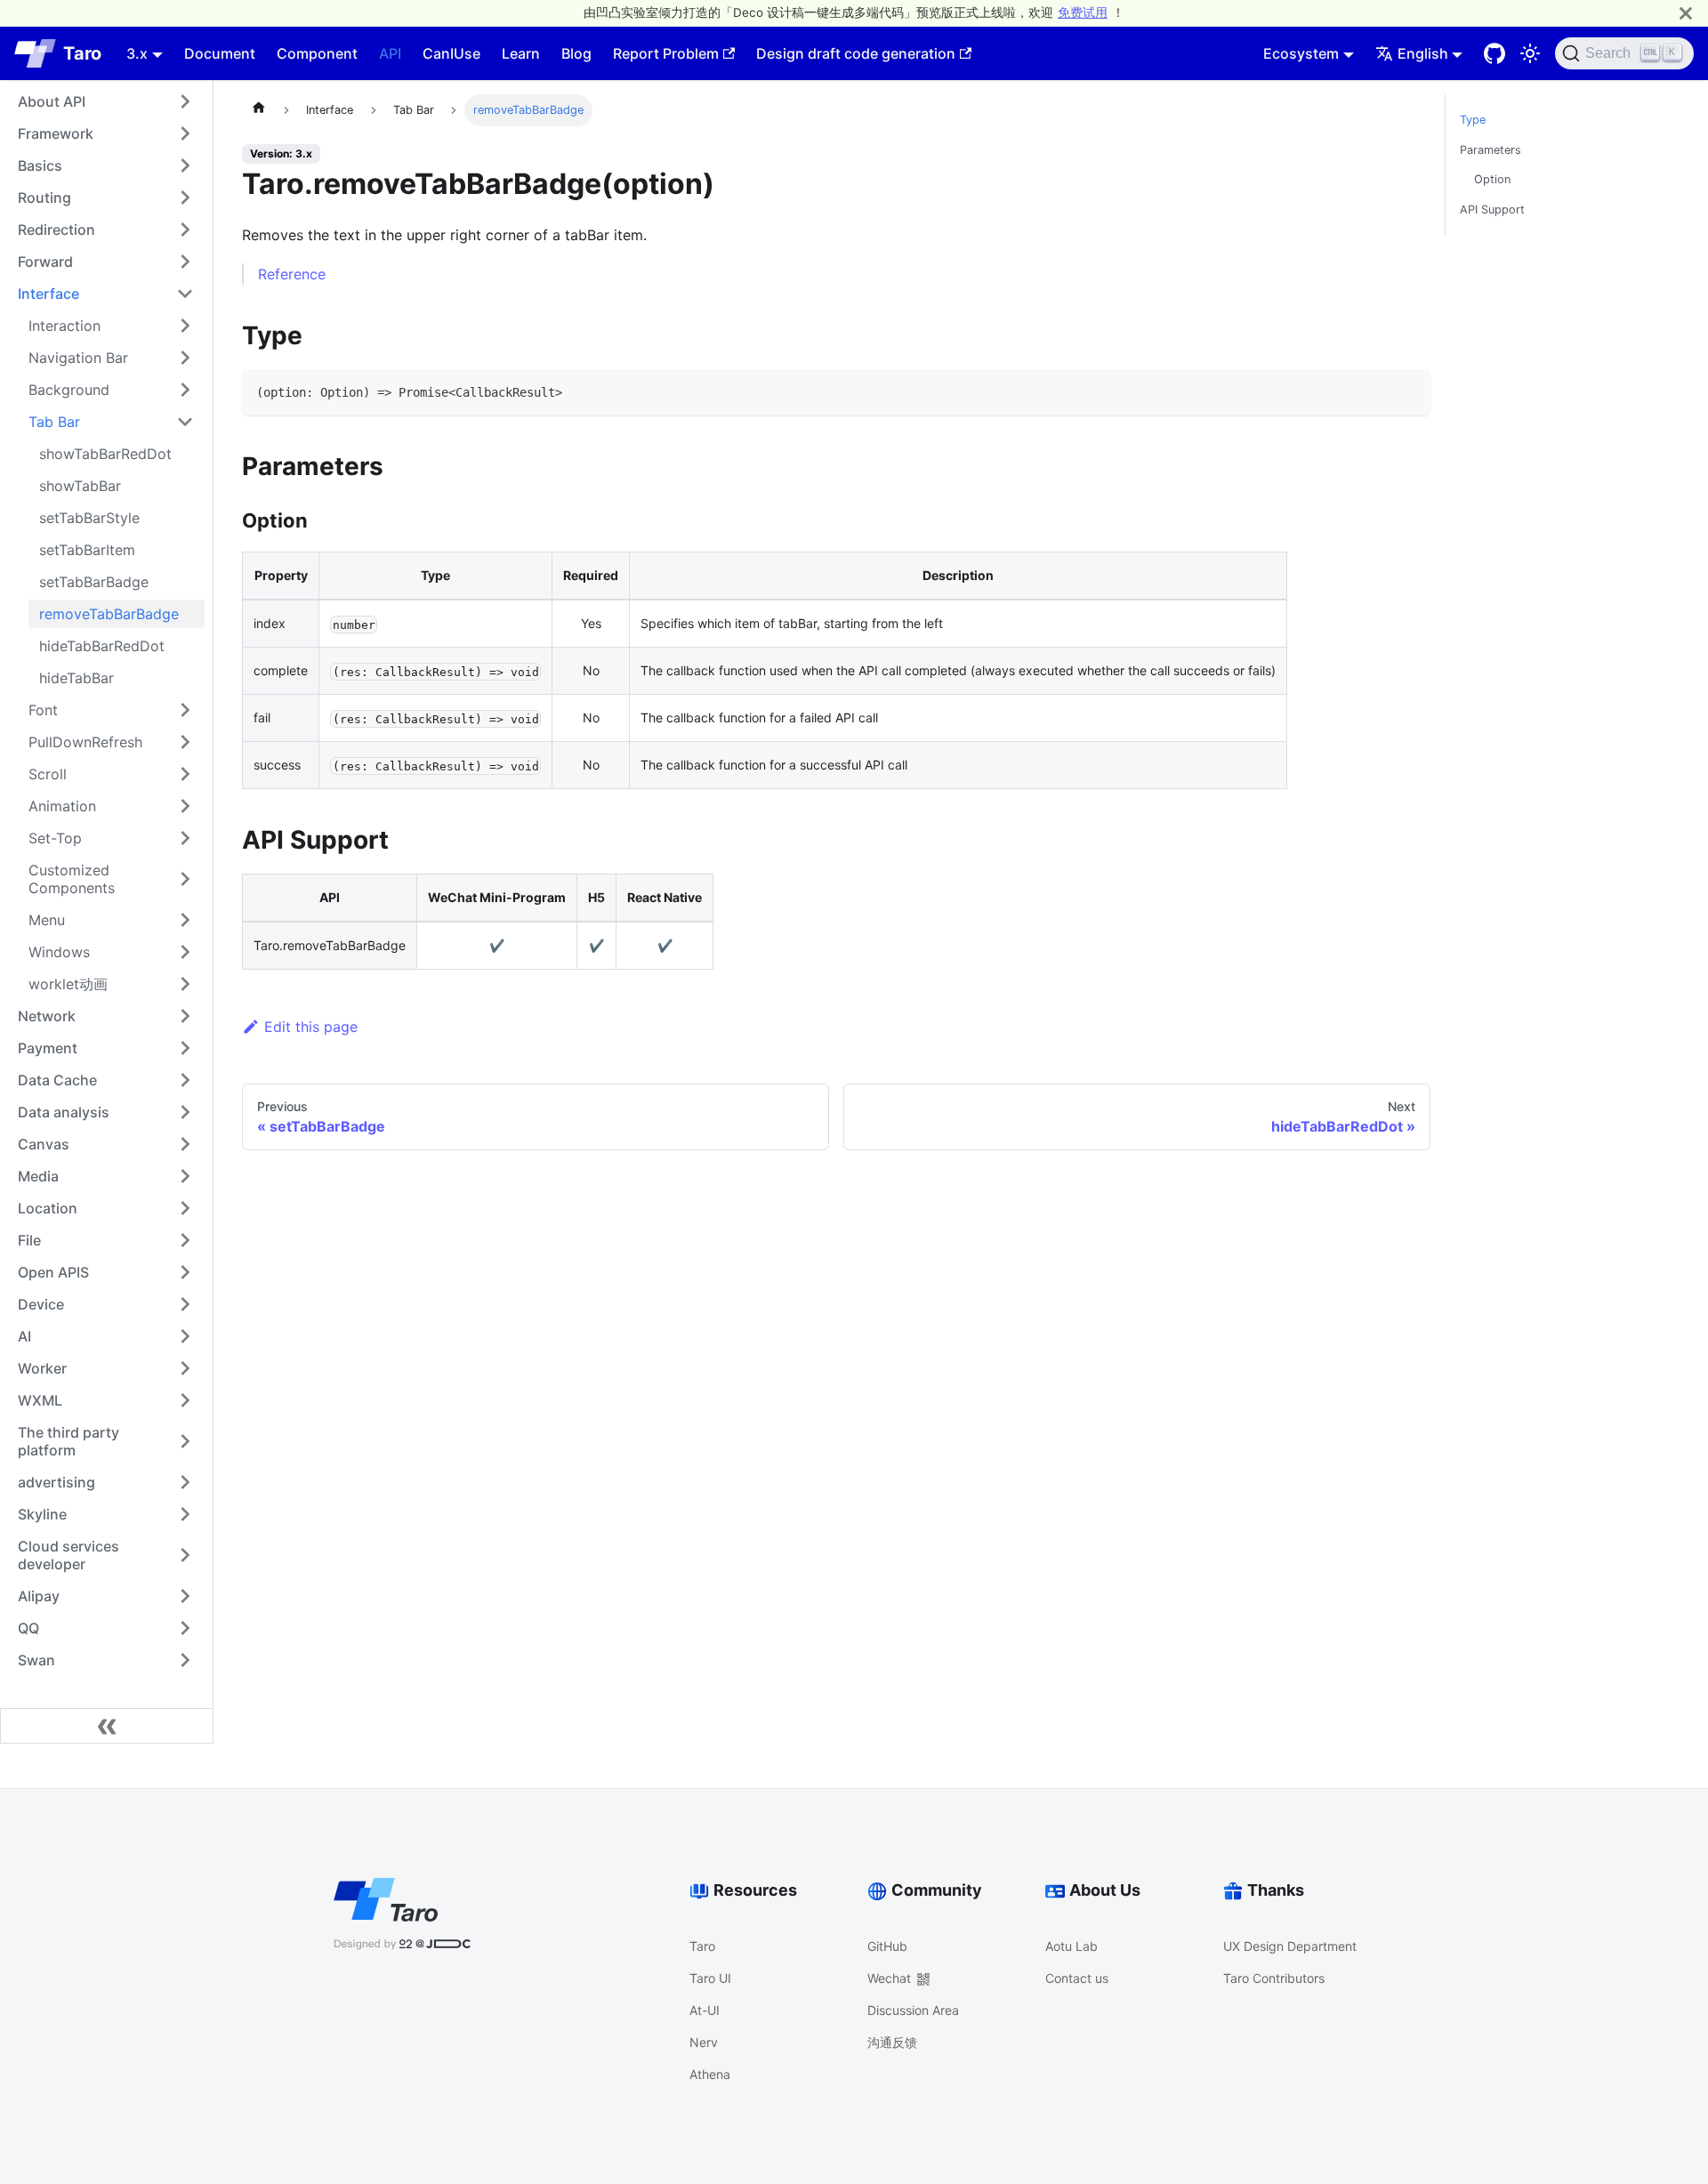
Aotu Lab (1072, 1946)
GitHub (887, 1946)
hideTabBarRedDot (102, 646)
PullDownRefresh (85, 742)
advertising (56, 1482)
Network (47, 1016)
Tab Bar (54, 422)
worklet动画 (68, 984)
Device (41, 1304)
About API (52, 101)
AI (24, 1336)
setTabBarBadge (94, 582)
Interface (48, 294)
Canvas (44, 1144)
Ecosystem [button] (1301, 53)
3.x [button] (137, 53)
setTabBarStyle (89, 518)
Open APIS (53, 1272)
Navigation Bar (78, 358)
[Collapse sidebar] (107, 1726)
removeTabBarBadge (109, 614)
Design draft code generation (856, 53)
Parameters (1490, 150)
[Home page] (259, 110)
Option (1492, 179)
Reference (292, 274)
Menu (47, 920)
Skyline (42, 1514)
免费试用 (1083, 12)
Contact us (1077, 1978)
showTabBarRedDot (105, 454)
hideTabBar (77, 678)
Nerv (704, 2042)
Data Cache (57, 1080)
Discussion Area (913, 2010)
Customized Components (72, 879)
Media (38, 1176)
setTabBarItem (87, 550)
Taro (702, 1946)
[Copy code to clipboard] (1409, 391)
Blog (576, 53)
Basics (40, 165)
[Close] (1686, 13)
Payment (48, 1048)
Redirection (56, 230)
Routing (44, 197)
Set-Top (55, 838)
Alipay (39, 1596)
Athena (710, 2074)
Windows (59, 952)
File (29, 1240)
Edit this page (311, 1027)
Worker (42, 1368)
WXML (40, 1400)
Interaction (64, 326)
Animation (62, 806)
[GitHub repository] (1494, 53)
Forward (45, 262)
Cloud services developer (68, 1555)
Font (43, 710)
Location (48, 1208)
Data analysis (64, 1112)
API (390, 53)
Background (69, 390)
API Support (1492, 210)
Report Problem (666, 53)
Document (220, 53)
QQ (28, 1628)
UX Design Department (1290, 1946)
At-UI (705, 2010)
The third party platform (68, 1441)
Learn (521, 53)
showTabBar (80, 486)
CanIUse (451, 53)
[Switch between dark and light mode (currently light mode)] (1530, 53)
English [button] (1423, 53)
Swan (36, 1660)
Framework (56, 133)
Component (317, 53)
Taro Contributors (1274, 1978)
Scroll (48, 774)
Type (1473, 120)
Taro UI (710, 1978)
